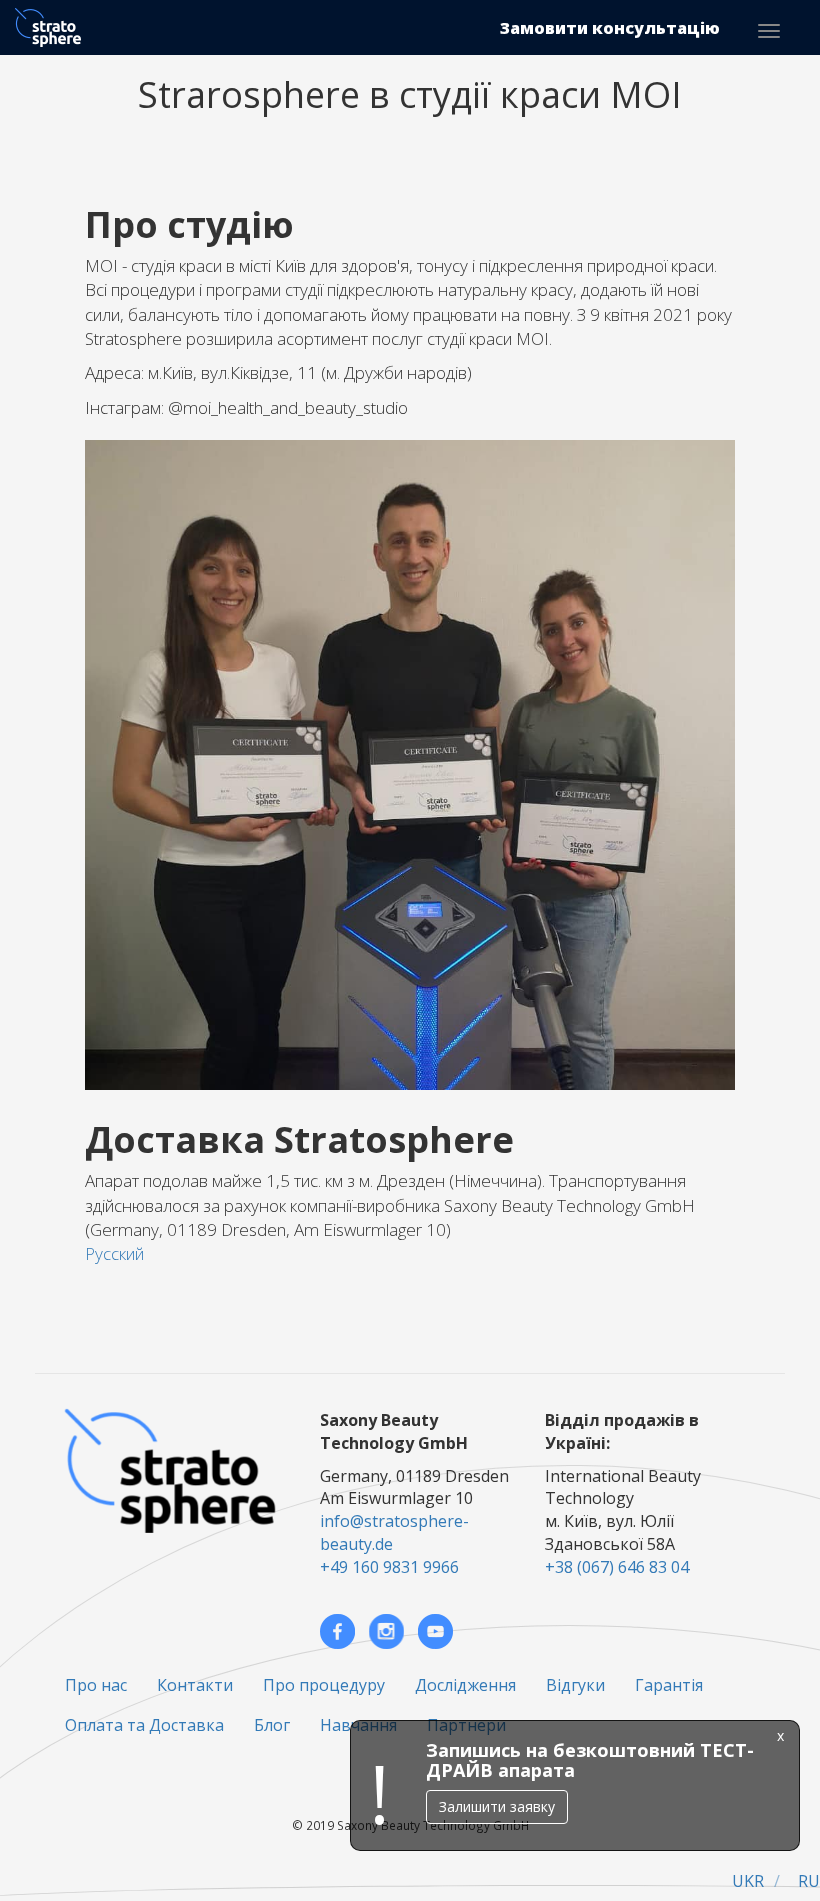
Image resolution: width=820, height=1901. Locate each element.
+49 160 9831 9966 (389, 1567)
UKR (748, 1881)
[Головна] (55, 27)
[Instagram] (386, 1631)
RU (809, 1881)
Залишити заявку (497, 1806)
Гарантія (669, 1685)
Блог (272, 1725)
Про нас (96, 1685)
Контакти (195, 1685)
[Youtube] (435, 1631)
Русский (114, 1253)
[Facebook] (337, 1631)
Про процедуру (324, 1685)
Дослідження (465, 1685)
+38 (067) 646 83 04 (617, 1567)
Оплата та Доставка (144, 1725)
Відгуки (575, 1685)
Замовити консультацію (610, 28)
